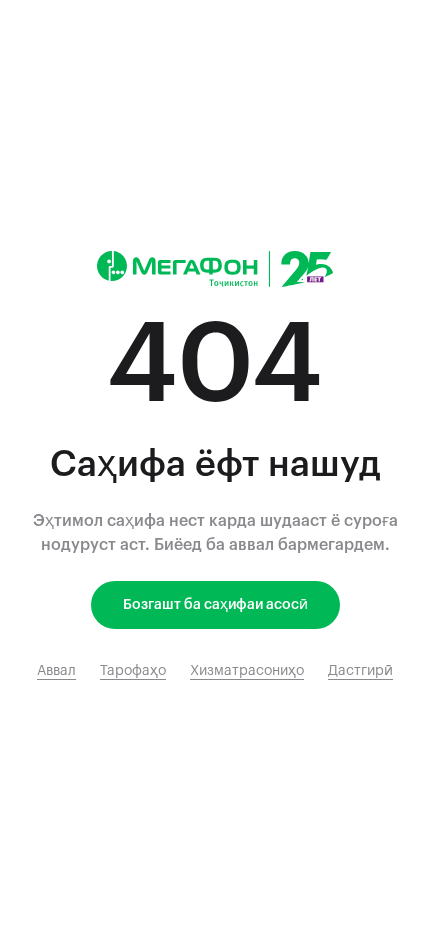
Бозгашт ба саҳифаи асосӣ (215, 605)
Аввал (56, 671)
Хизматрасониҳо (247, 671)
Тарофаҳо (133, 671)
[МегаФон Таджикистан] (215, 269)
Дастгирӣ (360, 671)
